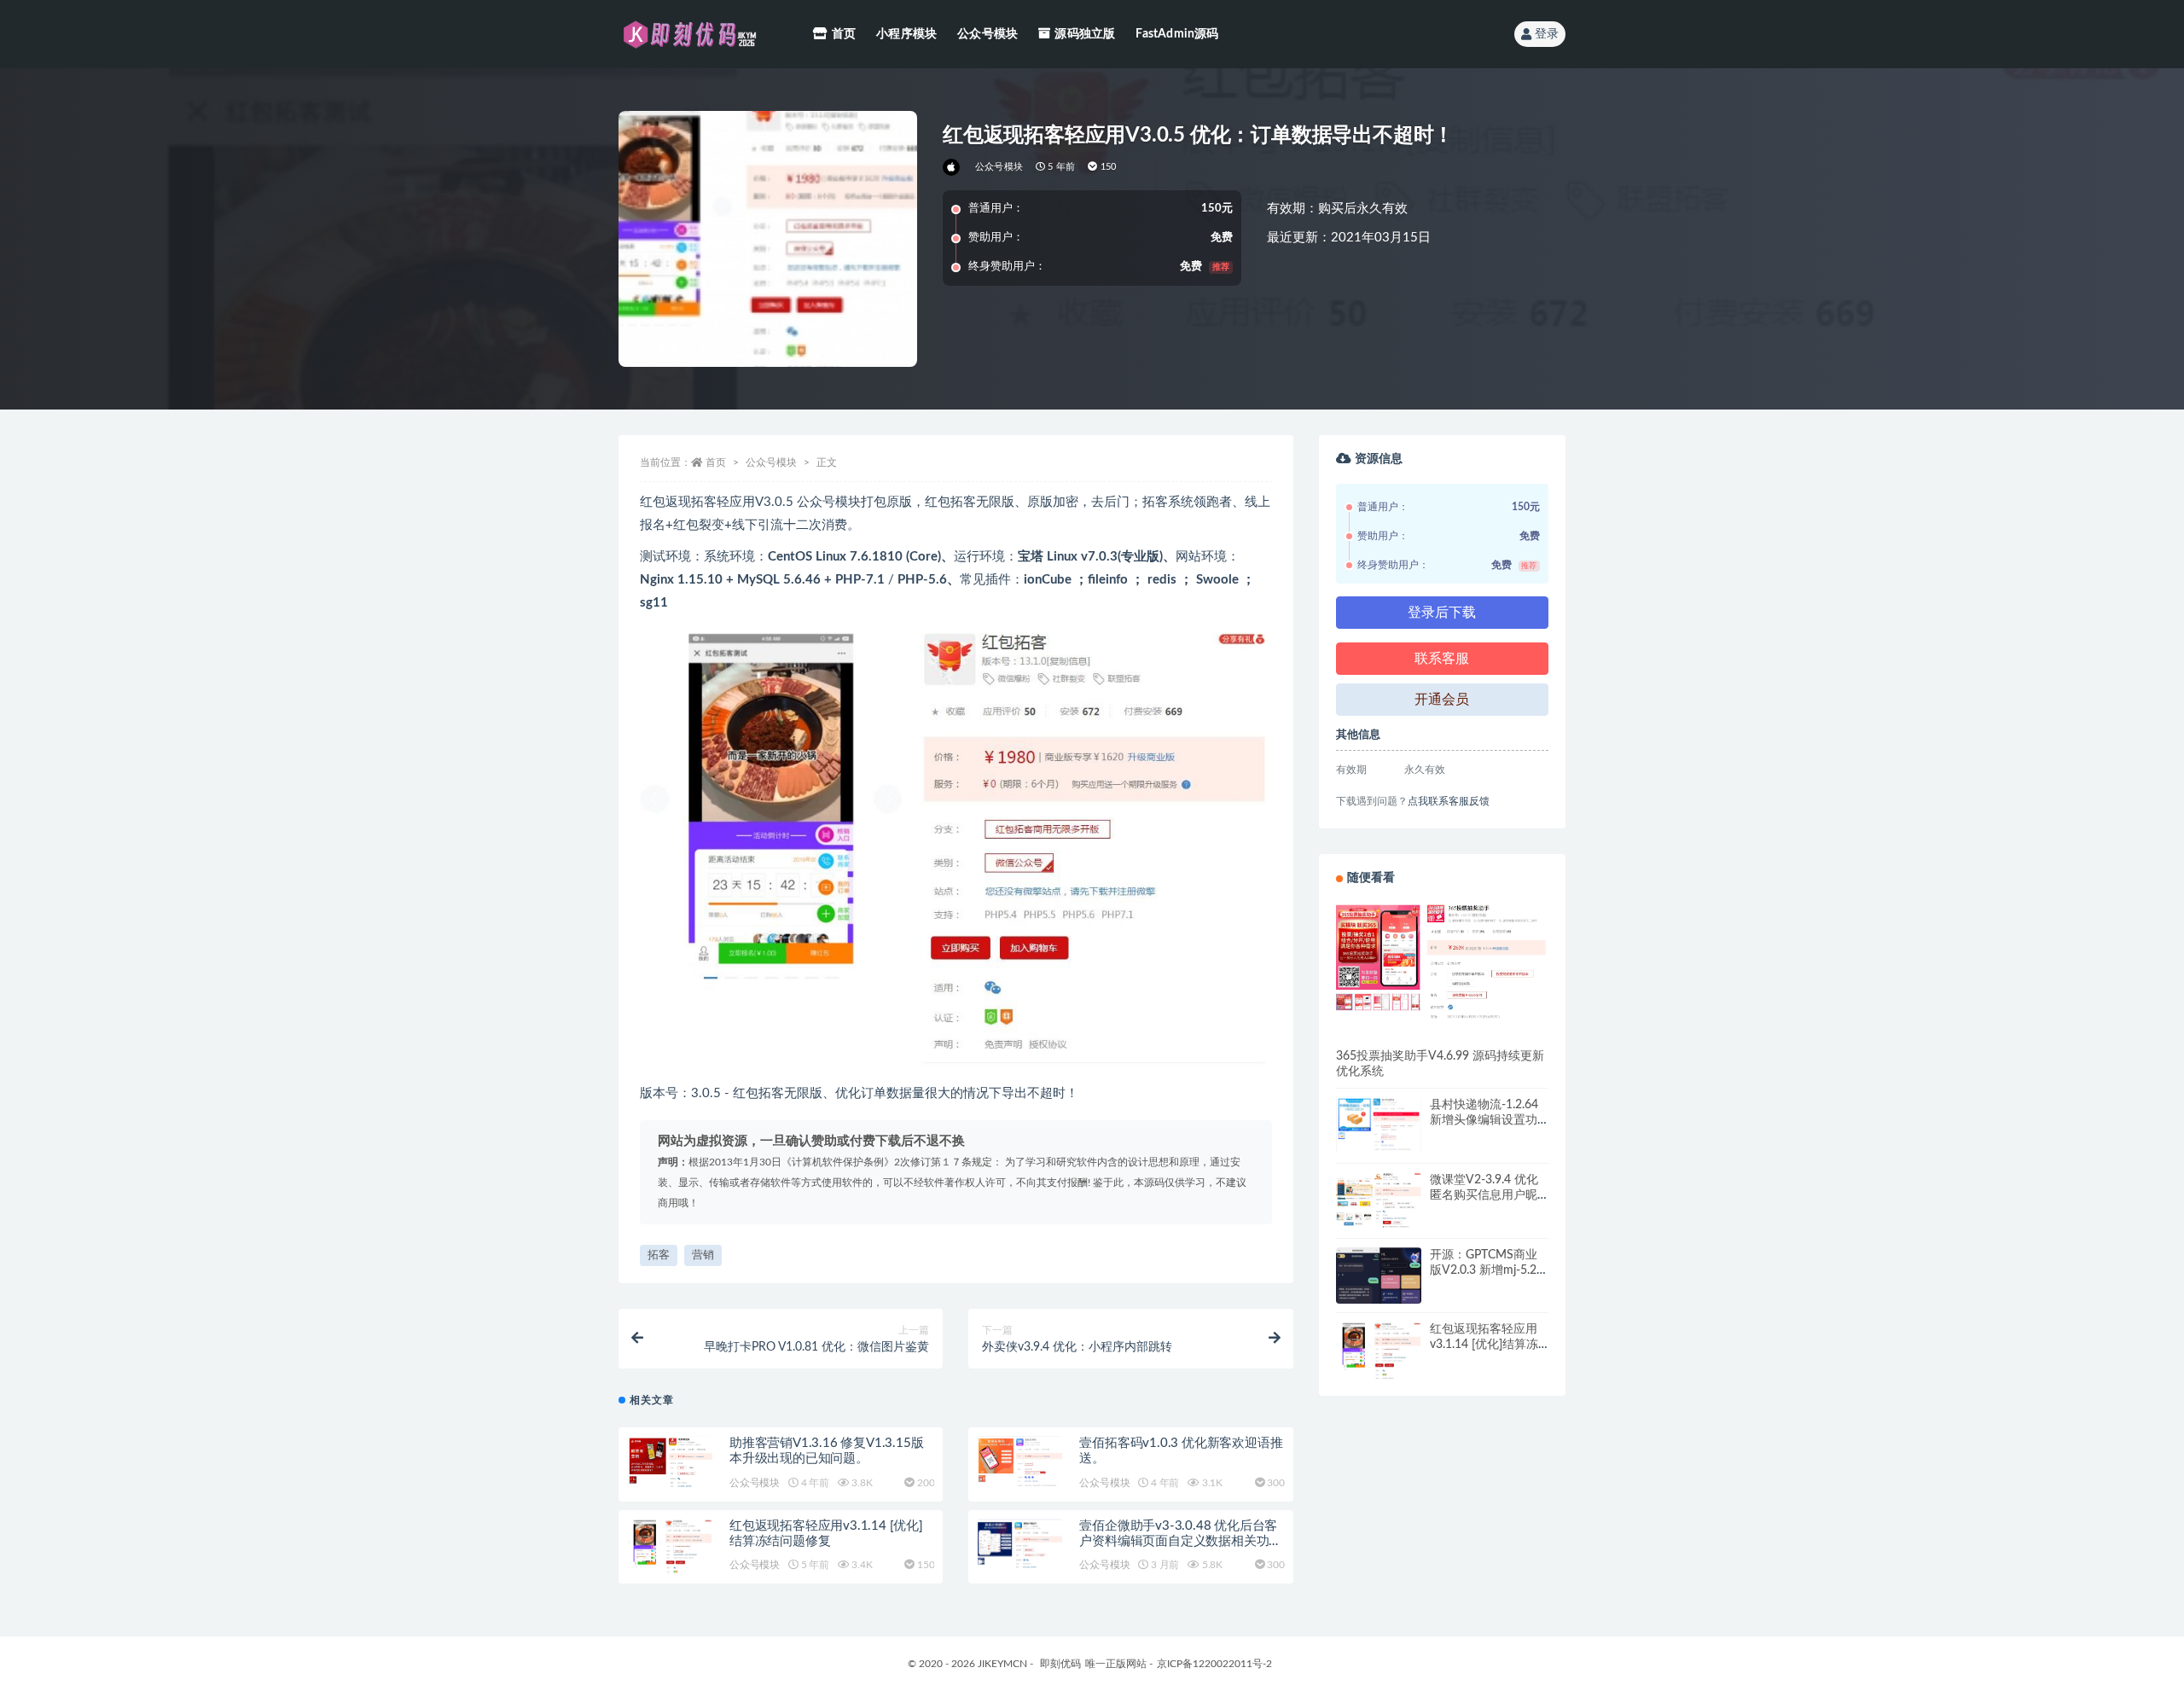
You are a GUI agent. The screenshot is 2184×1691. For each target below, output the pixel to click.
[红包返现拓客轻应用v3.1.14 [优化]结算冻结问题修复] (670, 1549)
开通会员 (1442, 700)
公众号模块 (987, 34)
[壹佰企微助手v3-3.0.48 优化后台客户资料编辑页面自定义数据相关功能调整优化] (1019, 1543)
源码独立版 (1085, 34)
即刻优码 (1060, 1664)
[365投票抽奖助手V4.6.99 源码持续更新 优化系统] (1442, 960)
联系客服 (1442, 659)
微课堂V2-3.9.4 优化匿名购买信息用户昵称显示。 (1484, 1195)
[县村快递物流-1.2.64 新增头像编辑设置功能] (1379, 1124)
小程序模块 (906, 34)
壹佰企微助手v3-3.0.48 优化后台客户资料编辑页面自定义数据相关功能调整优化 (1180, 1541)
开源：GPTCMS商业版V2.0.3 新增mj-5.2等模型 (1489, 1270)
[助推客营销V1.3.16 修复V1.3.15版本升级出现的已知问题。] (670, 1461)
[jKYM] (953, 167)
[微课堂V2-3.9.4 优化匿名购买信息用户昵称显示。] (1379, 1200)
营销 (703, 1255)
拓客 (659, 1255)
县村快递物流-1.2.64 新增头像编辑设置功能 (1484, 1120)
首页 (844, 34)
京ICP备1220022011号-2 (1214, 1664)
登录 (1547, 34)
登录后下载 (1442, 613)
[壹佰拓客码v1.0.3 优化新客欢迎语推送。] (1019, 1461)
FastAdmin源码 (1177, 34)
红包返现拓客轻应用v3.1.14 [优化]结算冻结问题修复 (1484, 1345)
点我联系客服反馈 (1449, 801)
